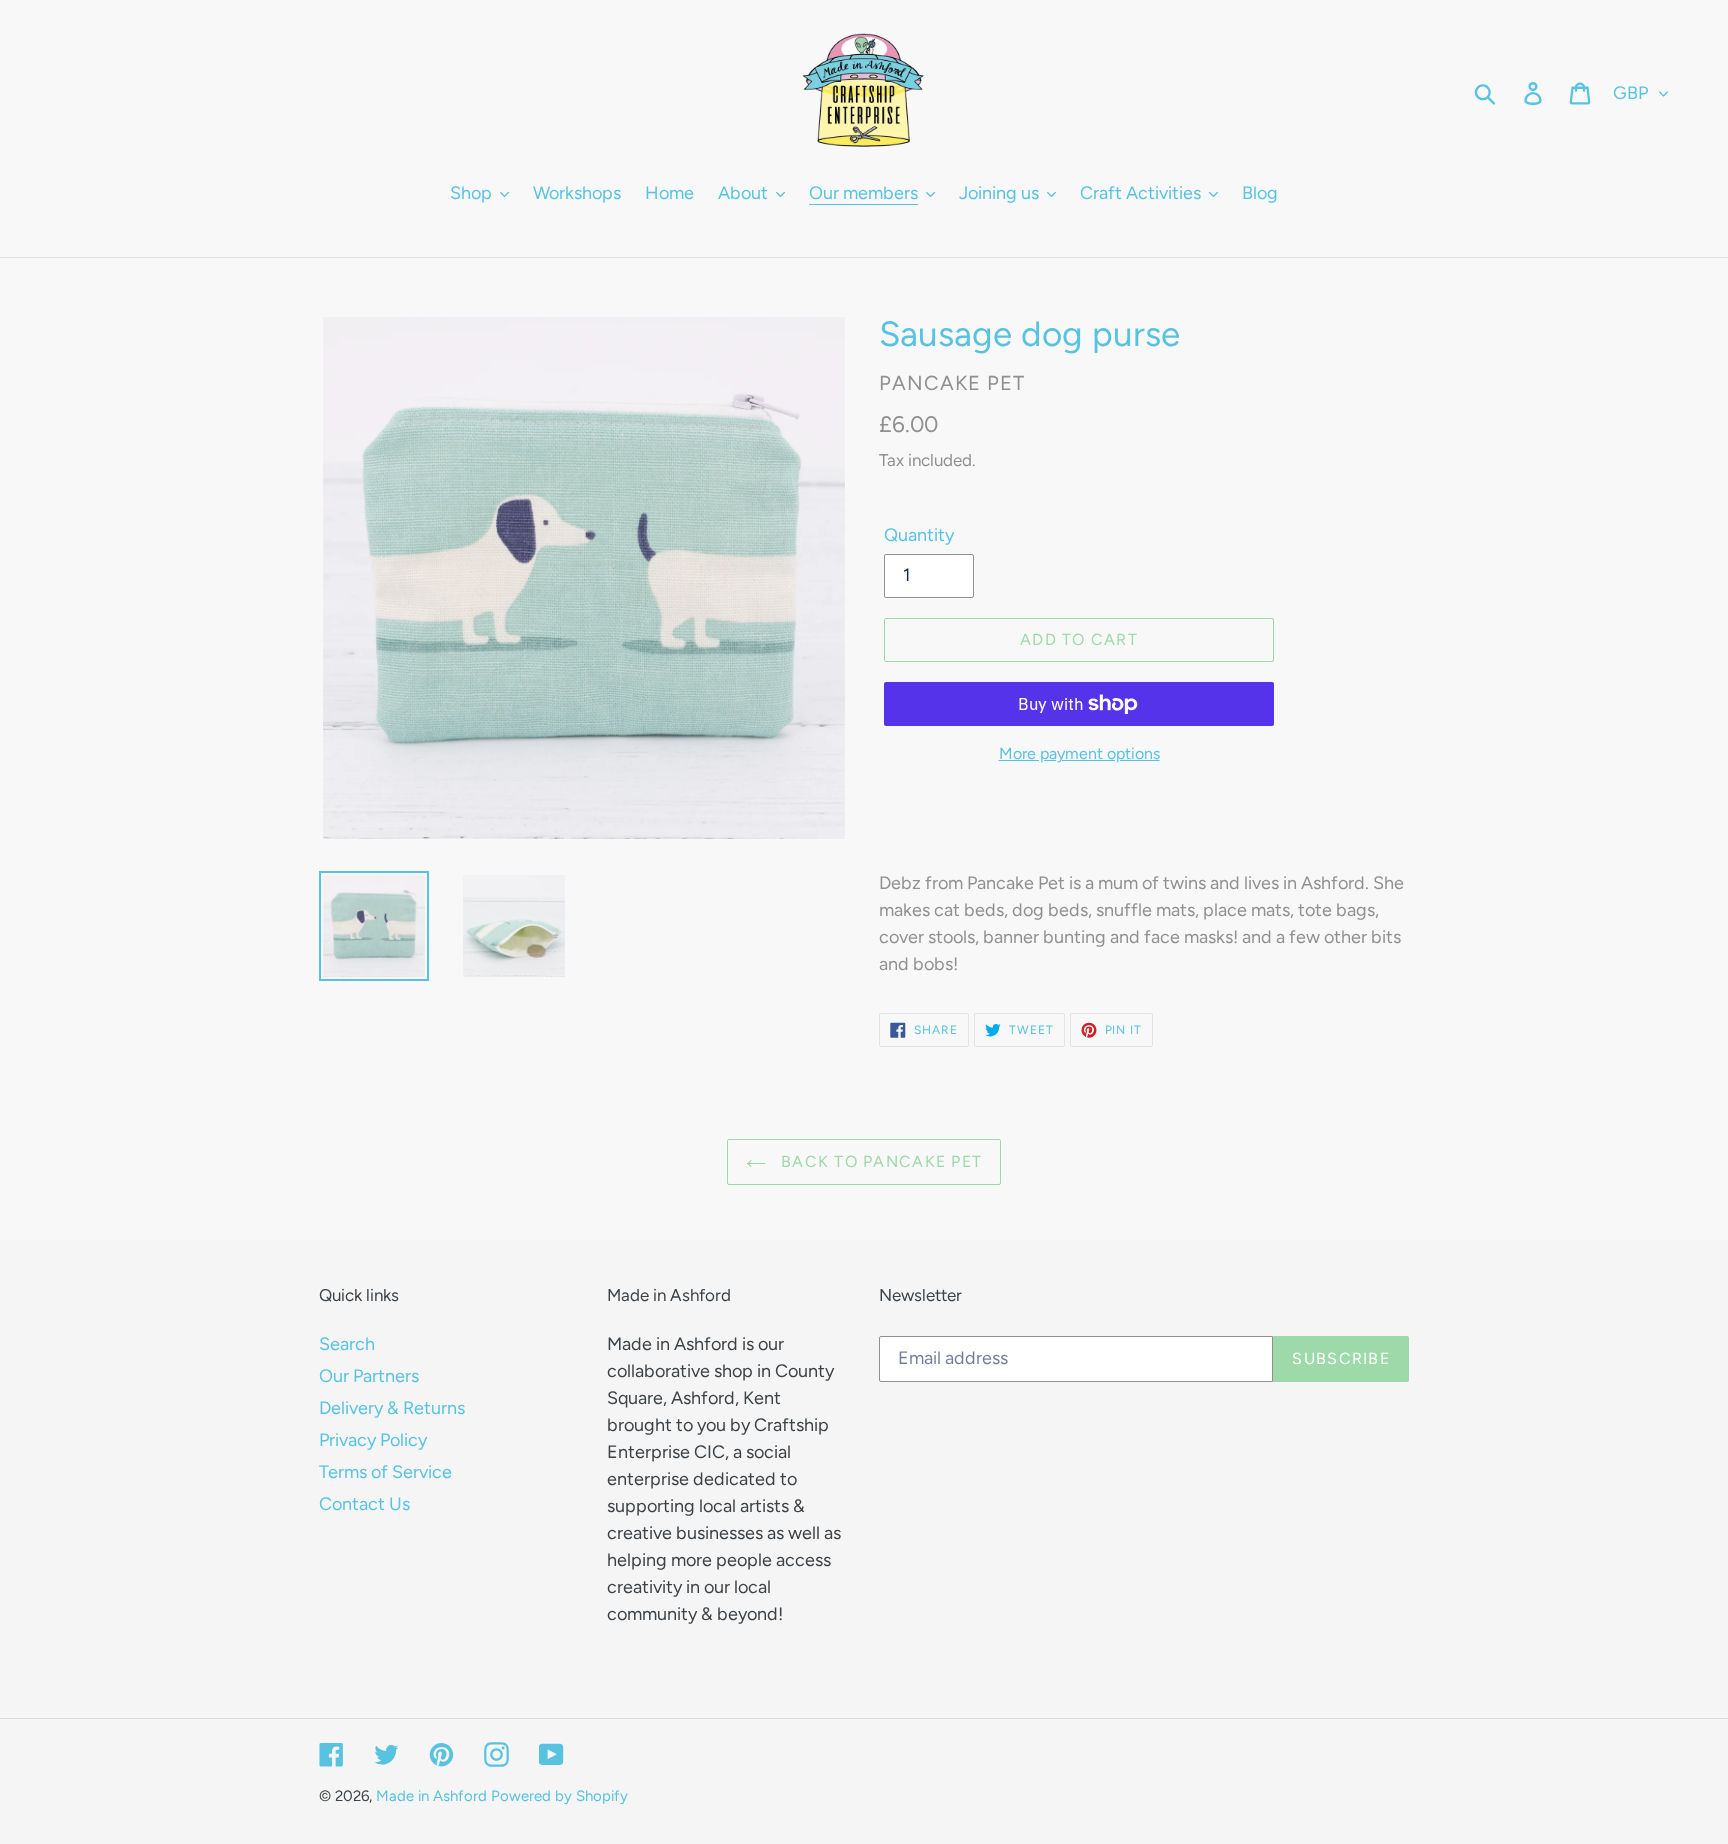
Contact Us (364, 1504)
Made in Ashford (431, 1796)
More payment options (1079, 753)
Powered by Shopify (559, 1796)
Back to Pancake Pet (879, 1161)
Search (347, 1344)
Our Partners (369, 1376)
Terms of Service (385, 1472)
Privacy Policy (373, 1440)
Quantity (919, 535)
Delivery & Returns (392, 1408)
